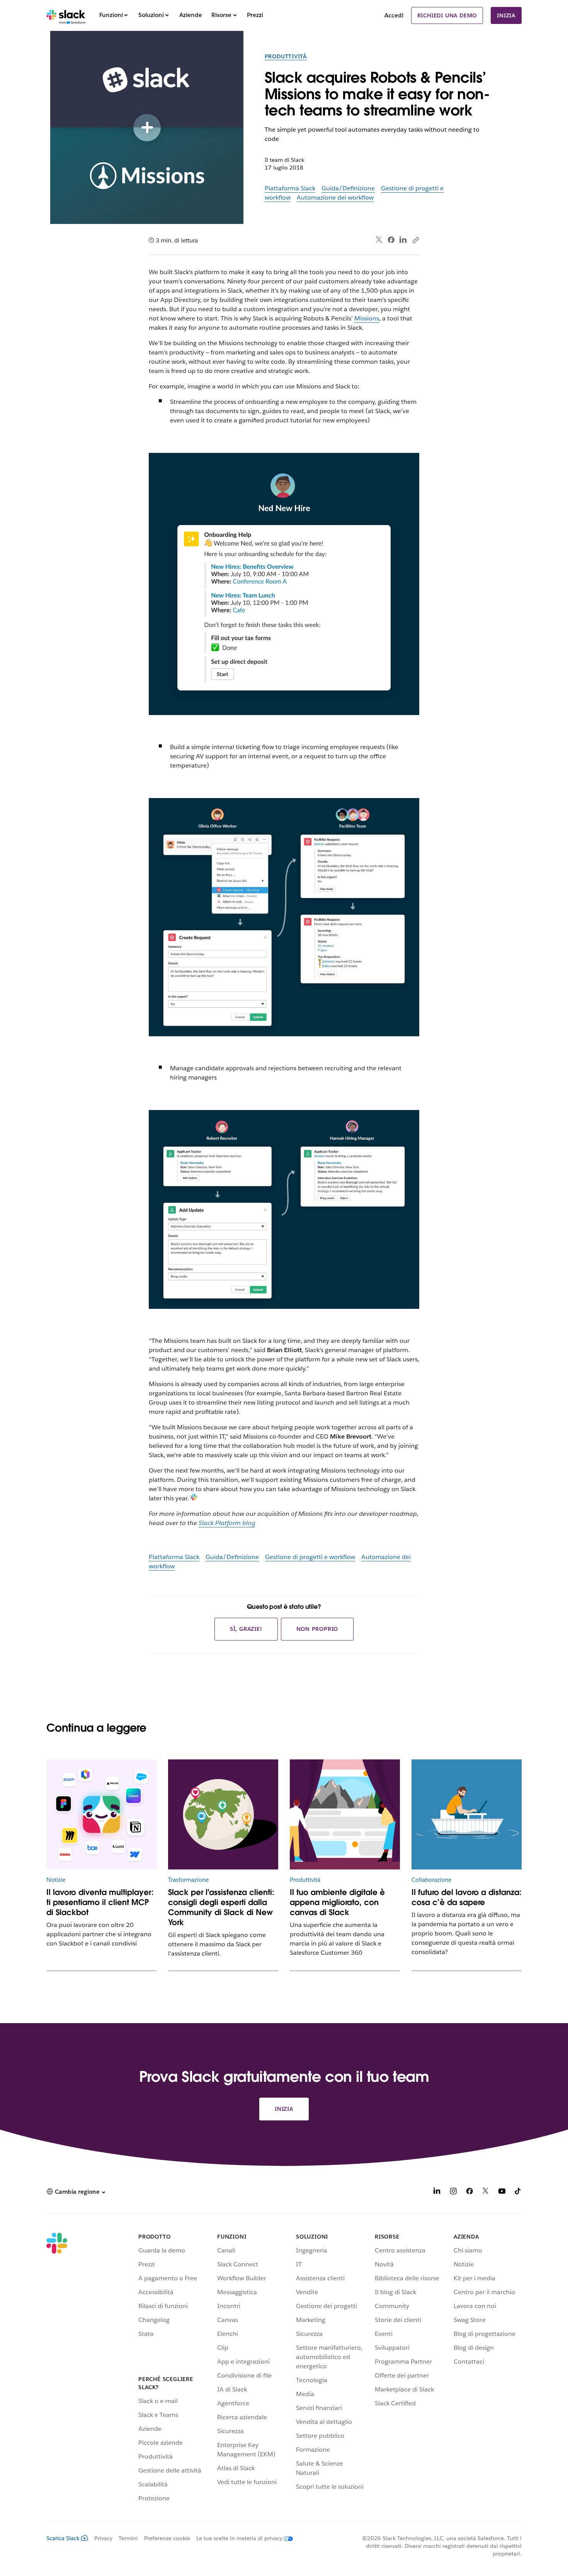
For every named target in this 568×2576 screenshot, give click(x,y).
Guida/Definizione (348, 188)
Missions (367, 318)
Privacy (103, 2538)
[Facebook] (391, 240)
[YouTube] (502, 2192)
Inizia (506, 15)
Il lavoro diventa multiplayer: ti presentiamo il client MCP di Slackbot (100, 1902)
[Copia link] (415, 240)
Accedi (394, 15)
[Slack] (66, 15)
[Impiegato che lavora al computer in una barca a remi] (467, 1814)
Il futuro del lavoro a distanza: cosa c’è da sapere (467, 1897)
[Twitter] (379, 240)
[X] (486, 2192)
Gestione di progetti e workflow (310, 1557)
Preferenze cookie (167, 2538)
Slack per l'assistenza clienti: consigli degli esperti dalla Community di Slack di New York (221, 1907)
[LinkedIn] (403, 240)
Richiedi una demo (447, 15)
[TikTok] (518, 2192)
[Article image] (101, 1814)
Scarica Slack (63, 2538)
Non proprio (317, 1629)
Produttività (286, 56)
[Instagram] (453, 2192)
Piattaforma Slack (290, 188)
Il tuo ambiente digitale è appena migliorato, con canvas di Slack (337, 1902)
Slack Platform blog (227, 1523)
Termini (128, 2538)
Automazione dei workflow (335, 197)
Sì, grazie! (246, 1629)
